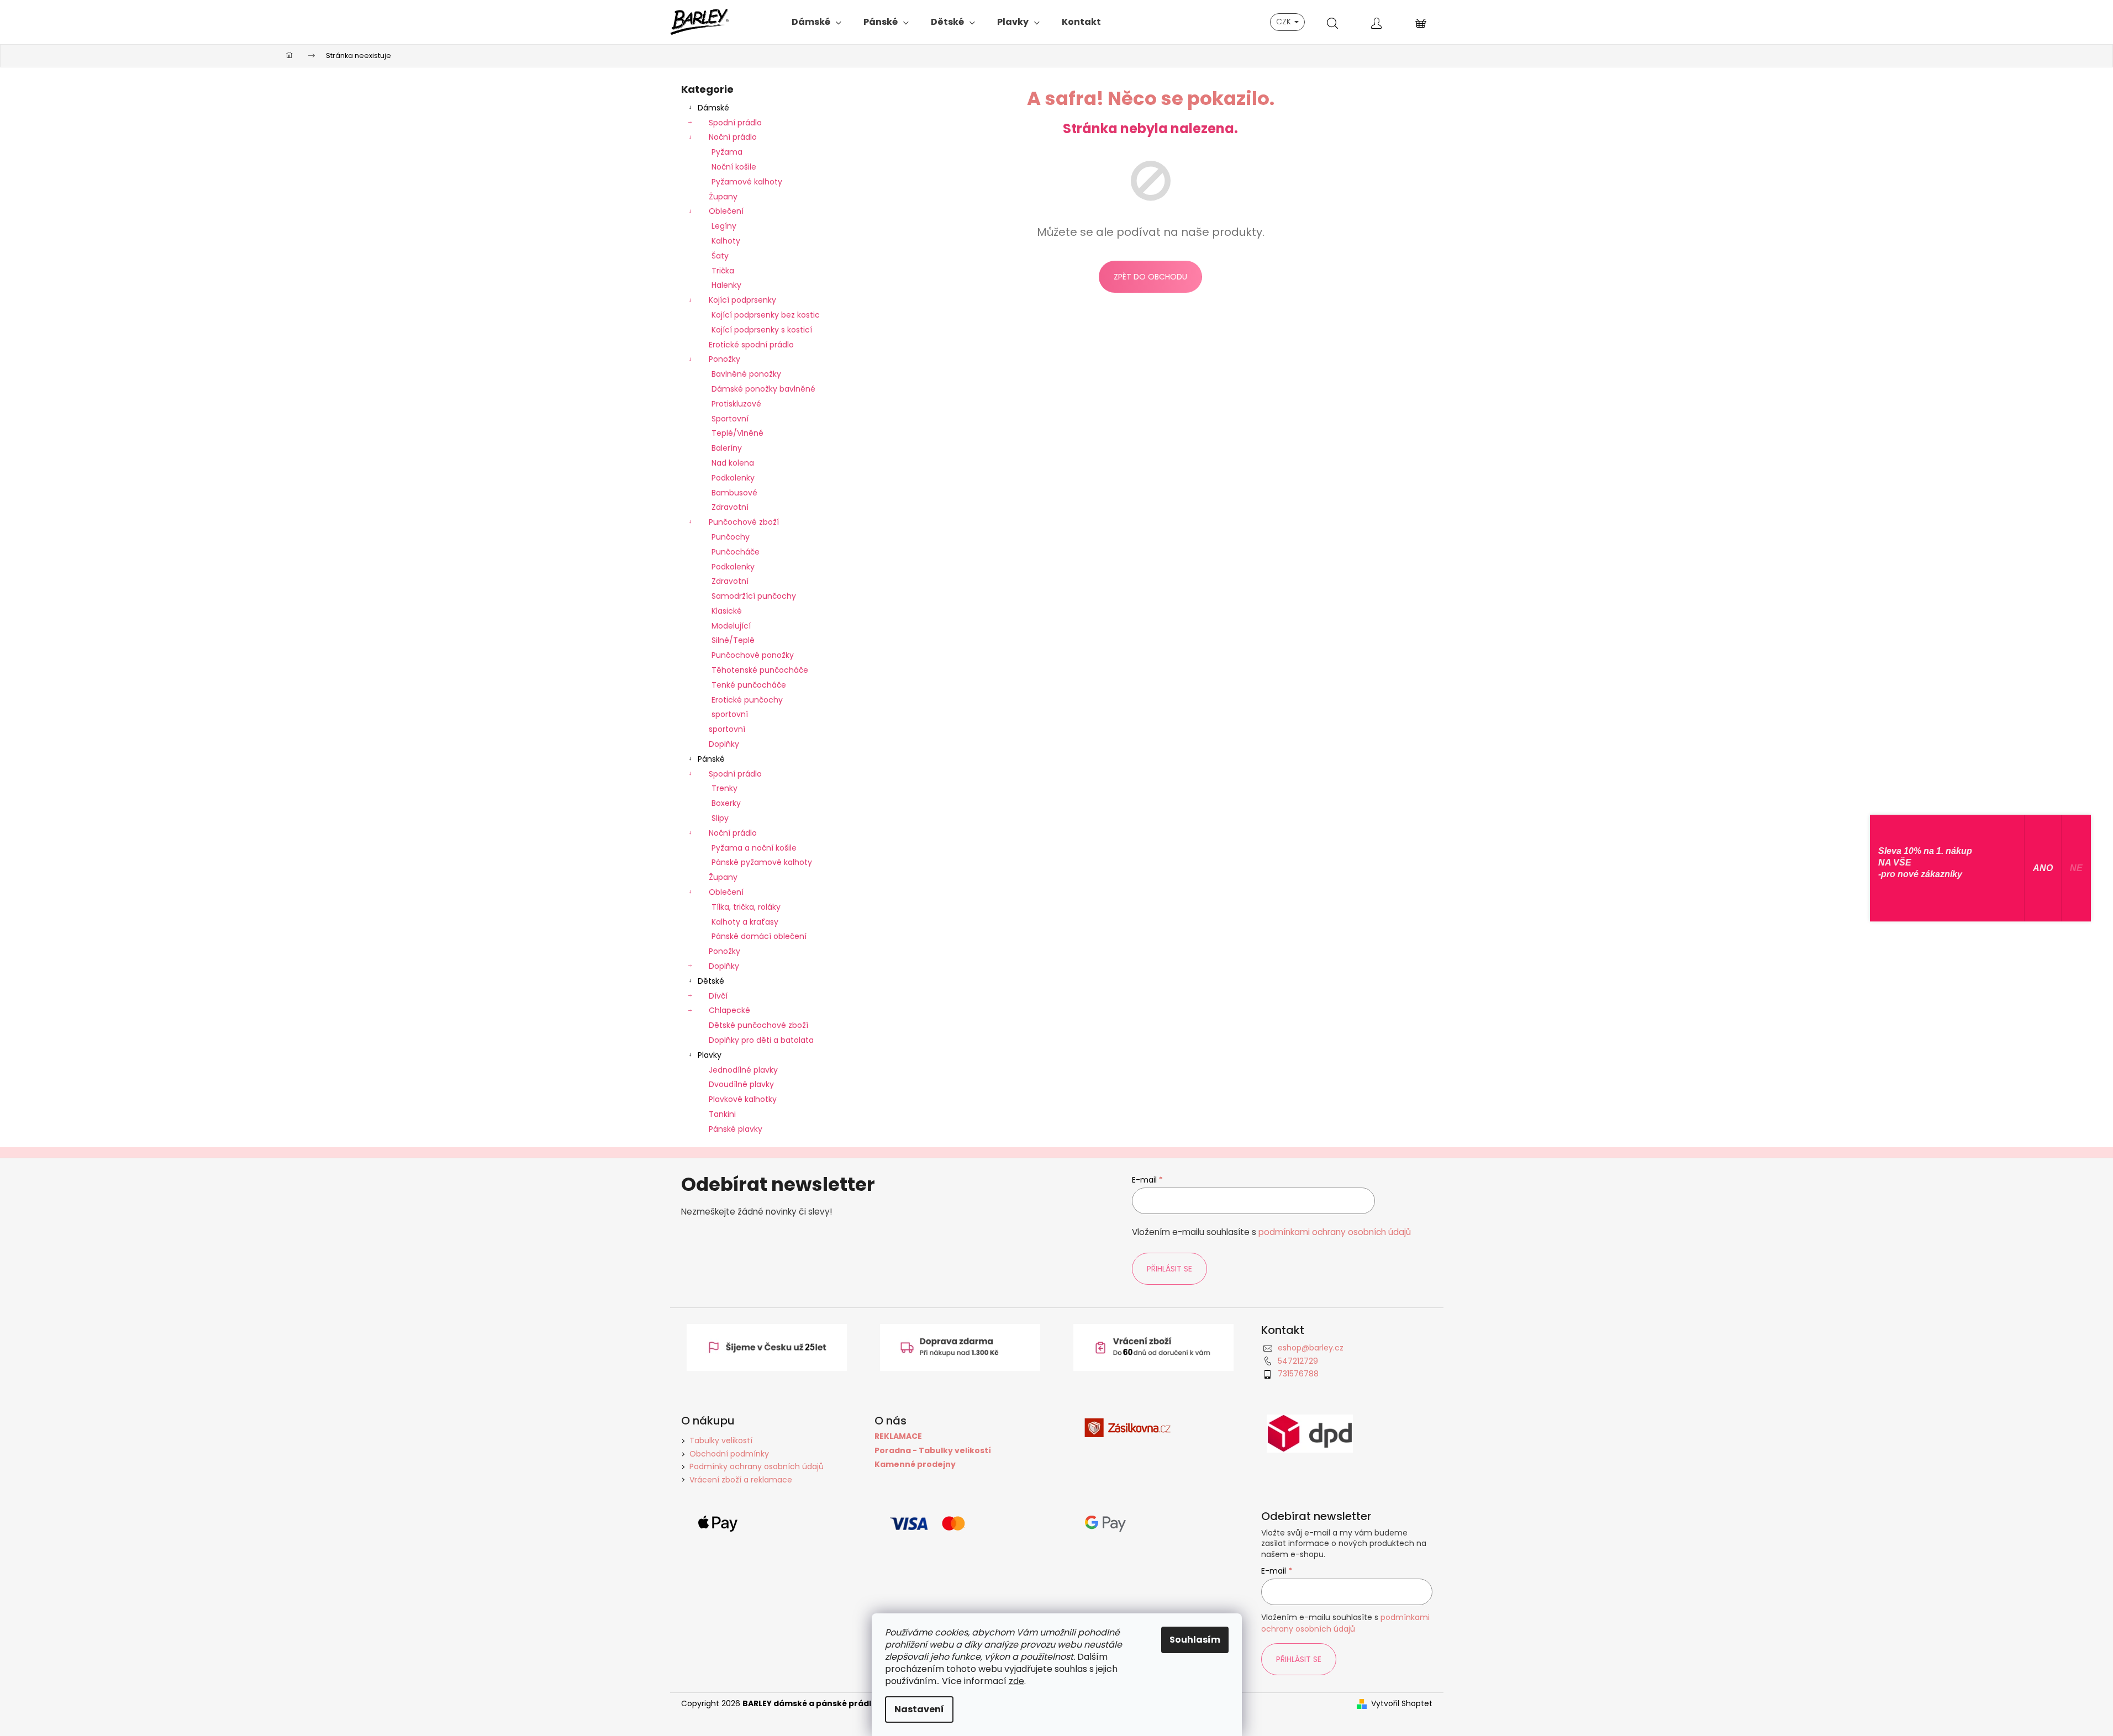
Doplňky (724, 744)
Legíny (724, 226)
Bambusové (734, 493)
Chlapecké (729, 1010)
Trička (723, 271)
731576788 (1298, 1374)
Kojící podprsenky (742, 300)
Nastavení (919, 1709)
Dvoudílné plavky (741, 1084)
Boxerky (726, 803)
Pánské (711, 759)
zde (1016, 1681)
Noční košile (734, 167)
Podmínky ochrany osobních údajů (757, 1466)
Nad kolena (733, 463)
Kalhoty (726, 241)
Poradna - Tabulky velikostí (933, 1451)
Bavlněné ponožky (746, 374)
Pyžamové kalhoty (747, 182)
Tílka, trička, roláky (746, 907)
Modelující (731, 626)
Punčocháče (736, 552)
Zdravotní (730, 507)
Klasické (727, 611)
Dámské (713, 108)
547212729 (1298, 1361)
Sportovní (730, 419)
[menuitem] (816, 22)
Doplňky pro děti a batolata (761, 1040)
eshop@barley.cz (1311, 1348)
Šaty (720, 256)
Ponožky (724, 359)
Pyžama (727, 152)
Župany (723, 197)
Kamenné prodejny (915, 1465)
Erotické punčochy (747, 700)
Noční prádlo (733, 137)
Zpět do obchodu (1150, 277)
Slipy (720, 818)
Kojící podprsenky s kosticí (762, 330)
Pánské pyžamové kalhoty (762, 862)
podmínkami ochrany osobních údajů (1335, 1232)
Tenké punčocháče (749, 685)
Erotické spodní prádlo (751, 345)
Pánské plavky (736, 1129)
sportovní (730, 714)
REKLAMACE (898, 1436)
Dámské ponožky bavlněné (763, 389)
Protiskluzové (736, 404)
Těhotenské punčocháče (760, 670)
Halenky (726, 285)
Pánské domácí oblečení (759, 936)
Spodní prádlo (735, 123)
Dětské (711, 981)
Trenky (724, 788)
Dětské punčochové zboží (758, 1025)
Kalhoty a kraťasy (745, 922)
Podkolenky (733, 478)
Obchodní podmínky (729, 1454)
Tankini (722, 1114)
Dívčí (718, 996)
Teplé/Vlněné (737, 433)
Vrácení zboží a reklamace (741, 1480)
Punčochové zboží (744, 522)
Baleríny (727, 448)
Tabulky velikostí (721, 1440)
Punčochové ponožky (753, 655)
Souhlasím (1195, 1640)
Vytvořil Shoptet (1402, 1704)
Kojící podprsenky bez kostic (766, 315)
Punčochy (731, 537)
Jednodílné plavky (743, 1070)
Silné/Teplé (733, 640)
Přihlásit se (1169, 1269)
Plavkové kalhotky (743, 1099)
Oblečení (726, 211)
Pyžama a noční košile (754, 848)
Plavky (710, 1055)
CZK (1285, 22)
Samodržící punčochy (754, 596)
